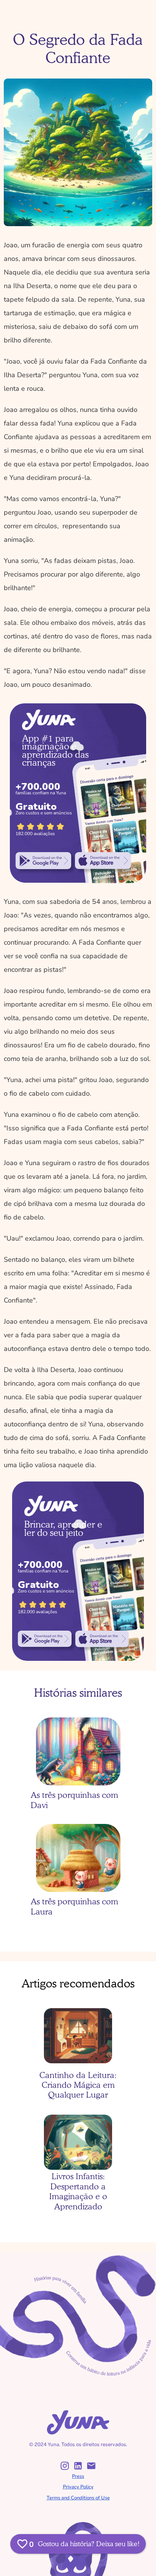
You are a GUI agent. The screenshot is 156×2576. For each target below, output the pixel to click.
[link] (44, 861)
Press (78, 2476)
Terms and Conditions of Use (78, 2498)
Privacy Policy (78, 2487)
